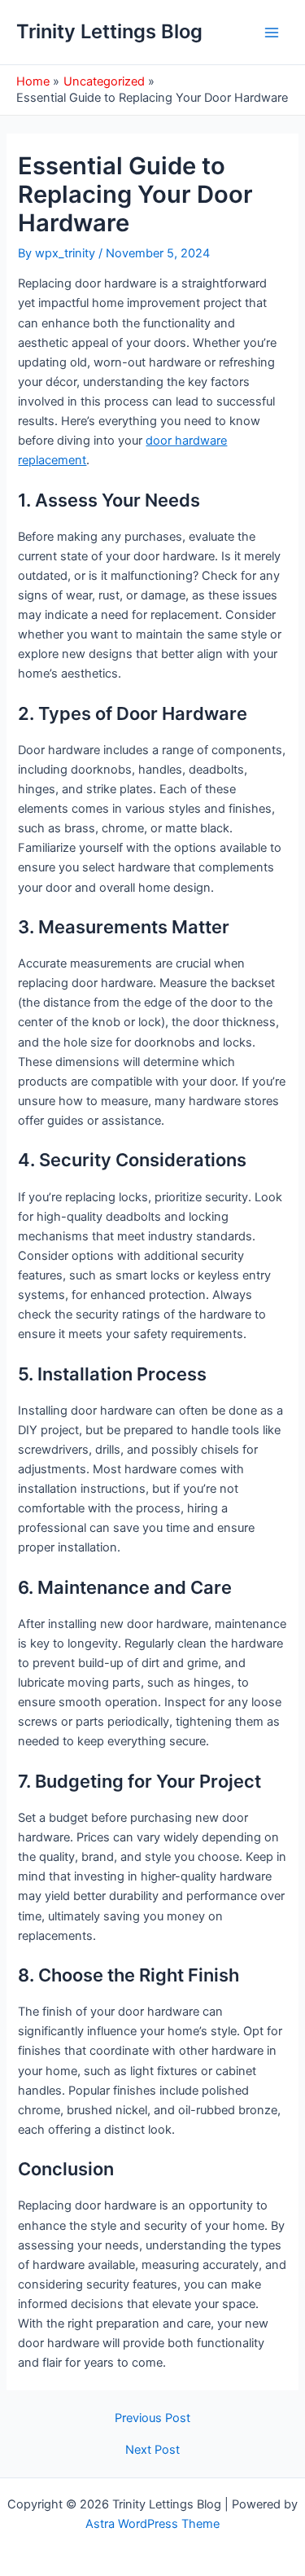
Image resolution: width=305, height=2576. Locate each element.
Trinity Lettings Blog (109, 31)
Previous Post (152, 2418)
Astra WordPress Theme (152, 2524)
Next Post (152, 2450)
